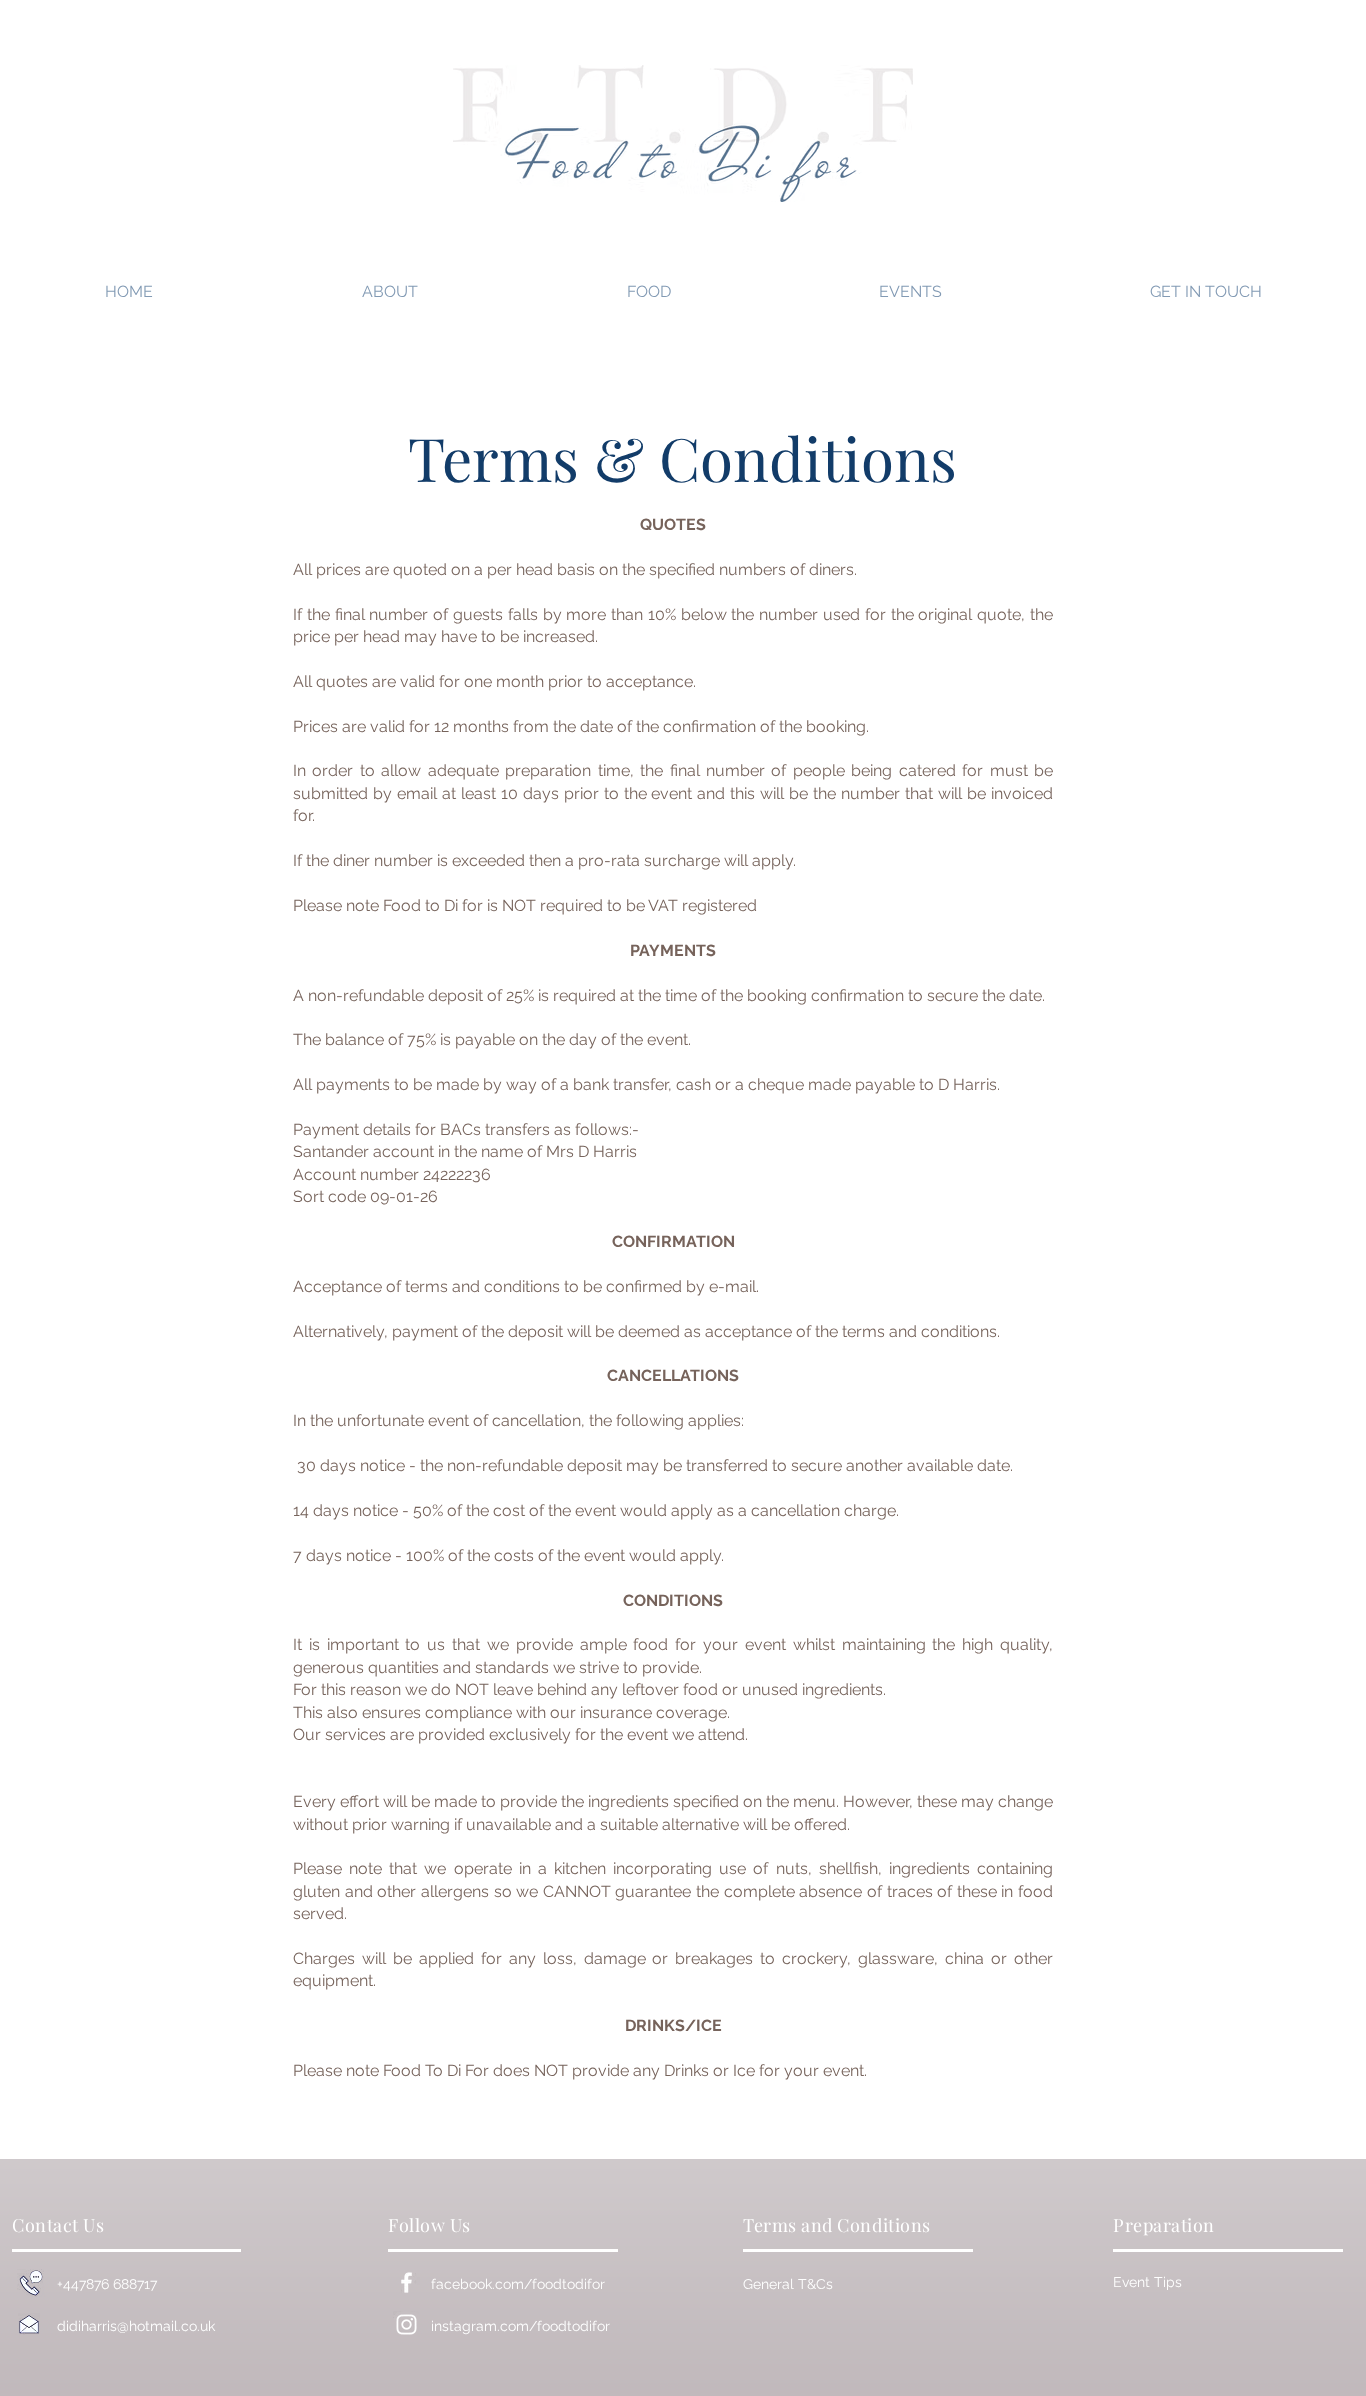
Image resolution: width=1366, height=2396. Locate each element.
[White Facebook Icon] (406, 2282)
